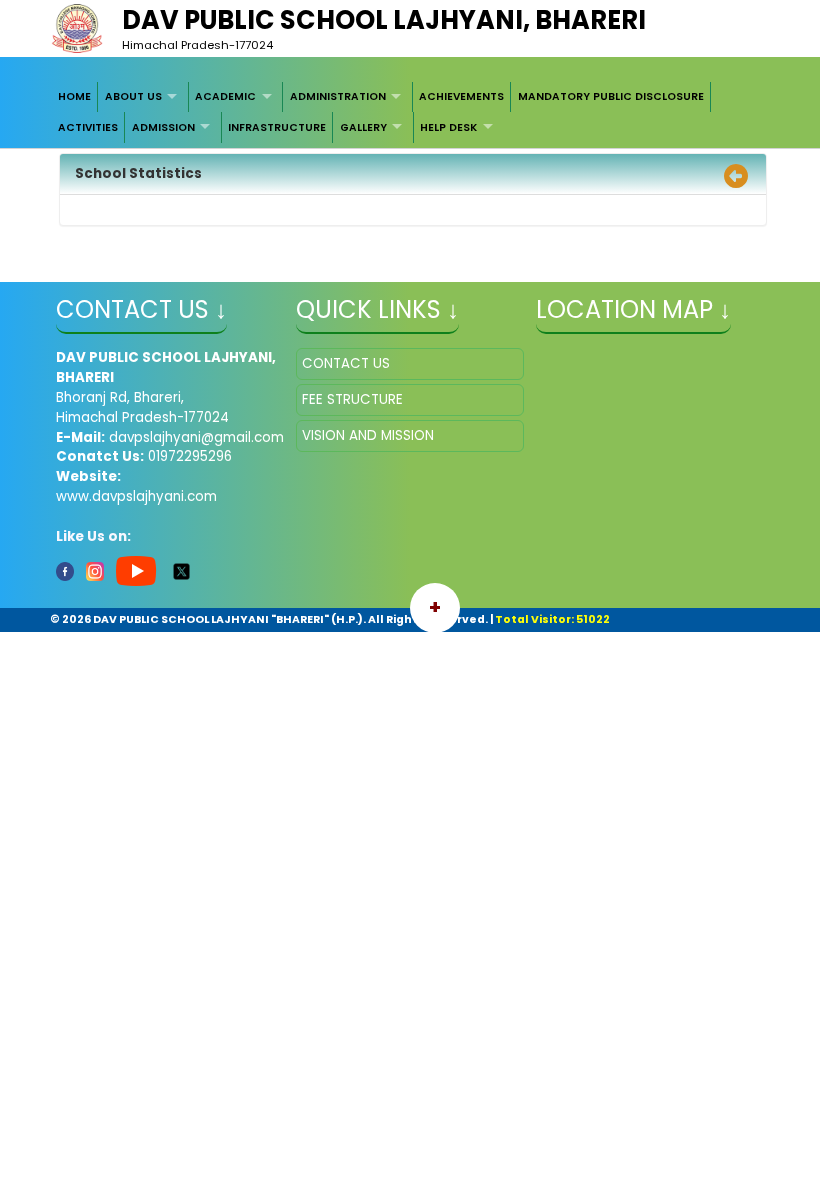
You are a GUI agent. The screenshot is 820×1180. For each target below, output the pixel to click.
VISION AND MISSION (368, 435)
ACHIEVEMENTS (461, 96)
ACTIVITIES (88, 127)
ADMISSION (163, 127)
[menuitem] (75, 97)
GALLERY (363, 127)
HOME (74, 96)
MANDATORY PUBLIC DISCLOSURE (611, 96)
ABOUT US (133, 96)
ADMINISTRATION (338, 96)
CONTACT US (346, 363)
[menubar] (410, 112)
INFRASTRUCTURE (277, 127)
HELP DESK (448, 127)
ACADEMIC (225, 96)
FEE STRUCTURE (352, 399)
